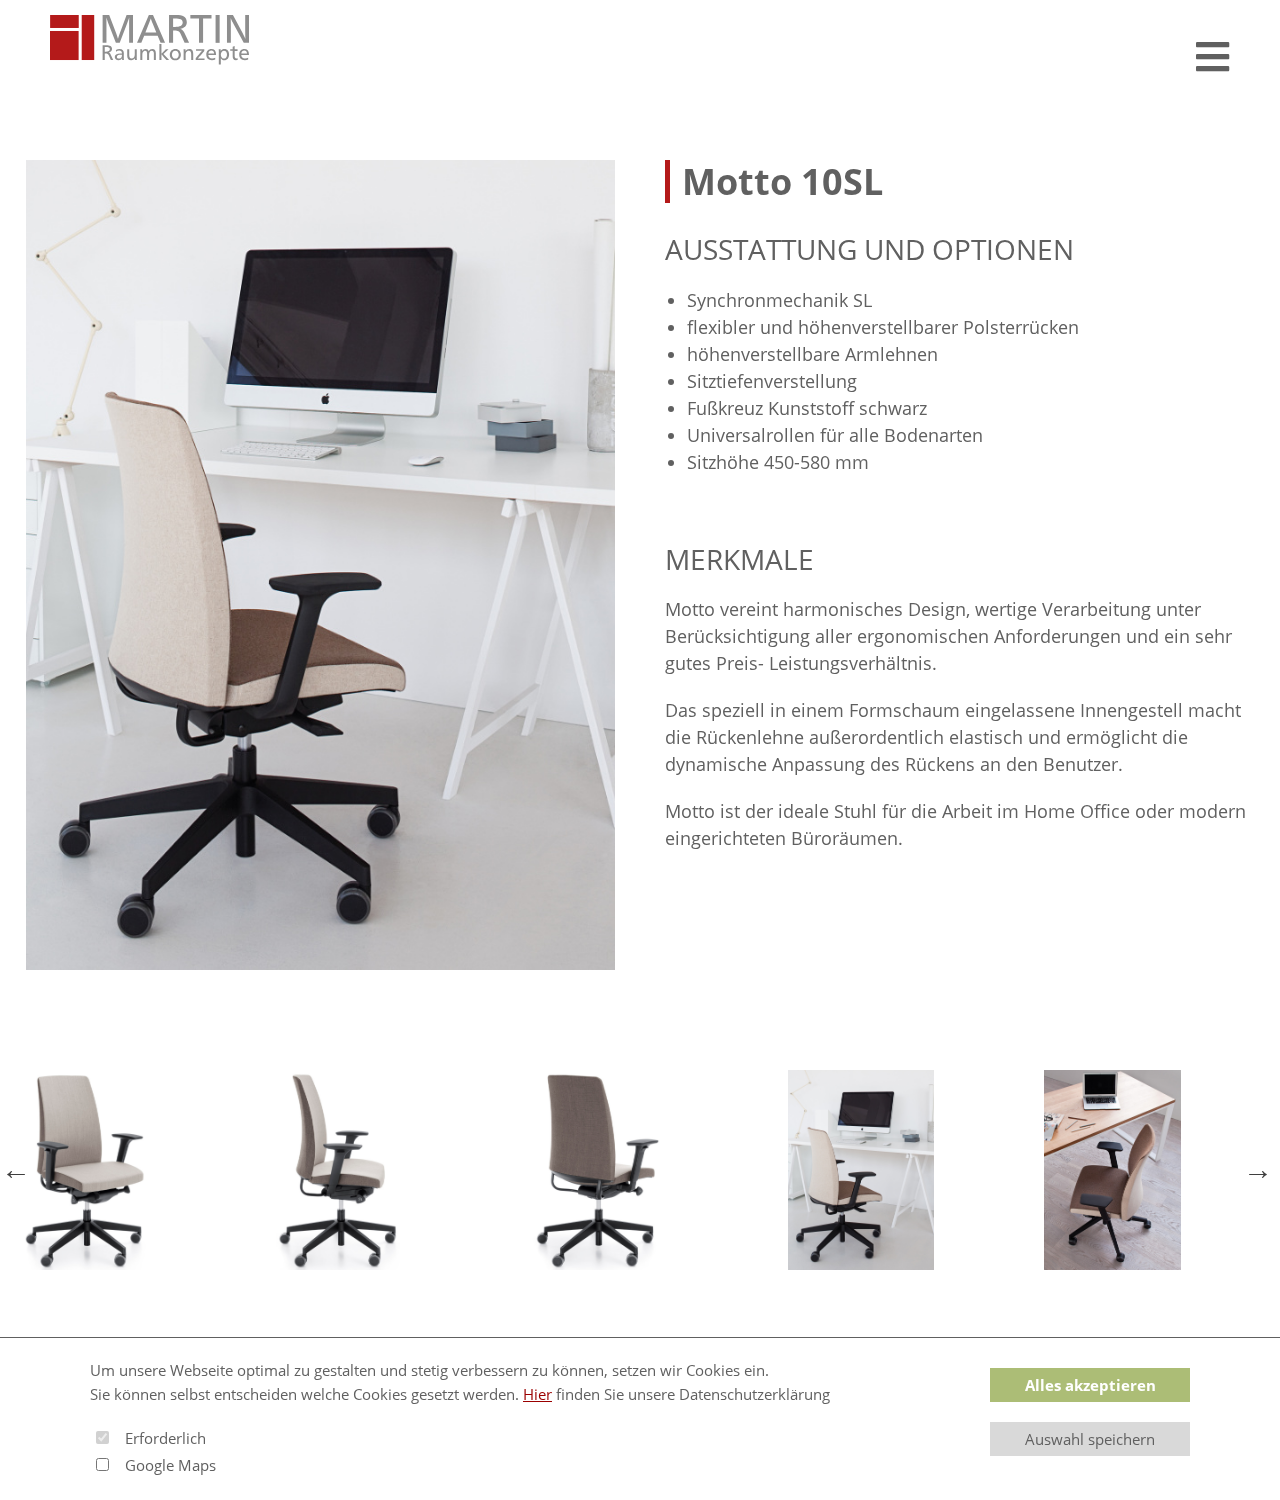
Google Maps (170, 1465)
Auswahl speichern (1090, 1439)
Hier (537, 1394)
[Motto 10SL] (321, 565)
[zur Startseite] (149, 40)
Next (1260, 1170)
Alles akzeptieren (1090, 1385)
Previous (20, 1170)
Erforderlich (165, 1438)
